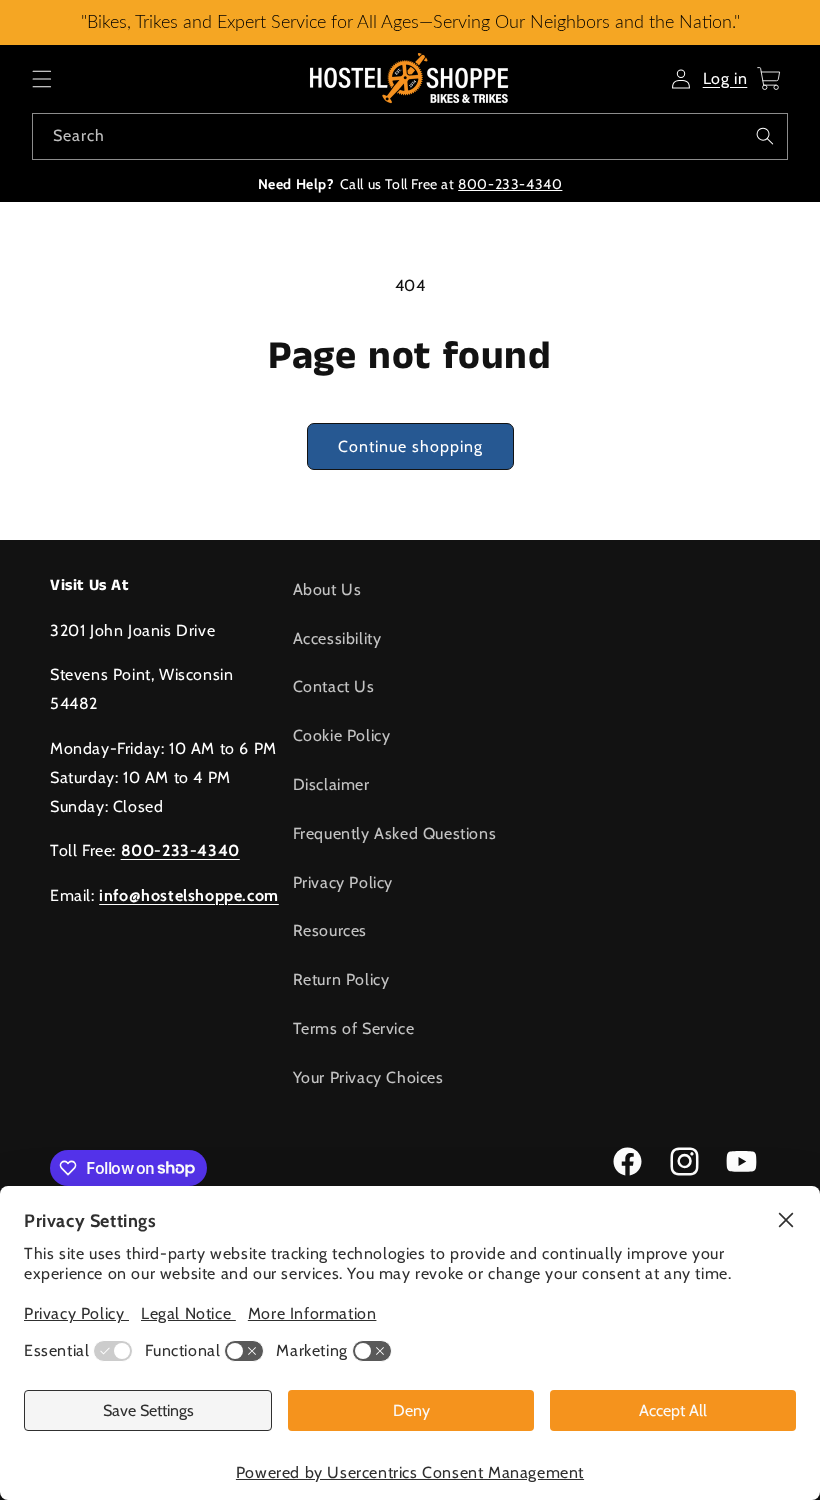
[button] (42, 79)
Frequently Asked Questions (395, 833)
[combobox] (410, 136)
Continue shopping (410, 446)
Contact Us (334, 686)
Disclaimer (331, 784)
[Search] (765, 136)
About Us (327, 589)
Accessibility (337, 638)
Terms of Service (354, 1028)
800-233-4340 (510, 184)
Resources (330, 930)
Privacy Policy (343, 882)
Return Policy (341, 979)
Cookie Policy (342, 735)
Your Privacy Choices (368, 1077)
